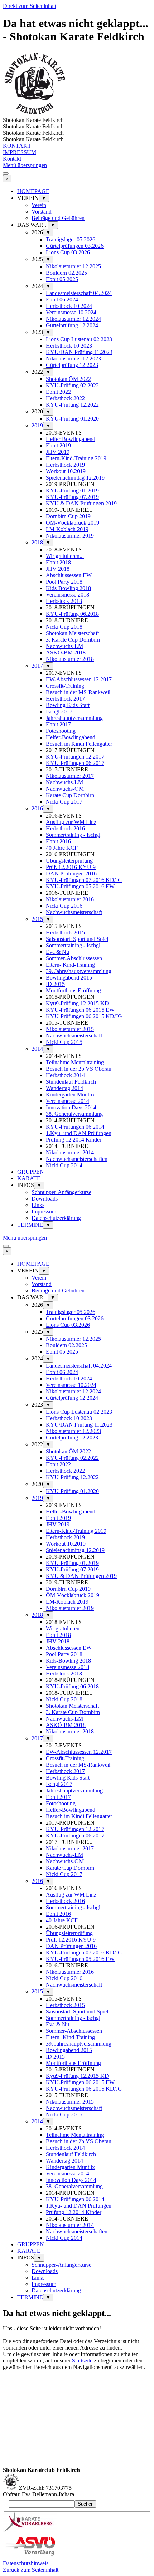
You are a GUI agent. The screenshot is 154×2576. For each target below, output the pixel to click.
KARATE (29, 1178)
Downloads (45, 1199)
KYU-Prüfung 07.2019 (72, 497)
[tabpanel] (77, 2396)
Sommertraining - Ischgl (73, 835)
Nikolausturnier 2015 (70, 1029)
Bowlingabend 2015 (69, 978)
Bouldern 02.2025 (66, 273)
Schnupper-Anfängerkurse (61, 1192)
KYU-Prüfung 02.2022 (72, 385)
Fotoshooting (61, 731)
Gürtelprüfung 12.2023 (72, 365)
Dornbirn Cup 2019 (68, 516)
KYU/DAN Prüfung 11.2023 (79, 352)
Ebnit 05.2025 (62, 279)
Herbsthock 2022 (65, 398)
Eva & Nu (57, 952)
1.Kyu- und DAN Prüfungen (79, 1133)
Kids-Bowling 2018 (68, 588)
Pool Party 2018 (64, 582)
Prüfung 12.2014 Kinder (74, 1140)
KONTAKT (17, 146)
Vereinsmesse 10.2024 (71, 312)
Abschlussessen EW (69, 575)
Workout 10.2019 (66, 471)
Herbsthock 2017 (65, 699)
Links (38, 1205)
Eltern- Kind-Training (70, 965)
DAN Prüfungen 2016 (71, 874)
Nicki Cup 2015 (64, 1042)
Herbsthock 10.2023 (69, 346)
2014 (37, 1049)
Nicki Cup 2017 (64, 802)
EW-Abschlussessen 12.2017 (79, 679)
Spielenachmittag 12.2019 (75, 478)
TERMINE (30, 1225)
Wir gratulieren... (65, 556)
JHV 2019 (58, 452)
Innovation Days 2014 (71, 1107)
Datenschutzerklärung (56, 1218)
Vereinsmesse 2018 (68, 595)
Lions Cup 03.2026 (68, 252)
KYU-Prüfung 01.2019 (72, 490)
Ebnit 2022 (58, 392)
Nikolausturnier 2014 (70, 1152)
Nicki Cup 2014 (64, 1165)
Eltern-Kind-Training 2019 (76, 458)
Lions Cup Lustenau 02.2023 (79, 339)
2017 (37, 666)
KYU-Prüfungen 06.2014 (75, 1127)
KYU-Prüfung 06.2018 (72, 614)
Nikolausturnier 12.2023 (73, 359)
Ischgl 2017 (59, 712)
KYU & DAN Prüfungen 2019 (81, 503)
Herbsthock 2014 (65, 1075)
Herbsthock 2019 (65, 465)
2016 (37, 808)
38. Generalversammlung (74, 1114)
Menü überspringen (25, 165)
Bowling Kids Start (68, 705)
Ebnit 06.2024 (62, 300)
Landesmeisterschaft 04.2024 (79, 293)
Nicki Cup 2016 (64, 906)
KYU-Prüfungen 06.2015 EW (80, 1010)
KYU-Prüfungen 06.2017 (75, 763)
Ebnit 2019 (58, 445)
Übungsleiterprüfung (69, 861)
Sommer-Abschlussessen (74, 958)
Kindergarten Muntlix (70, 1095)
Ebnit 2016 (58, 841)
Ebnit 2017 (58, 724)
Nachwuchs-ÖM (65, 789)
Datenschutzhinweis (26, 2563)
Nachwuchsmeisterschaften (77, 1159)
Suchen (86, 2504)
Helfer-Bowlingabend (71, 439)
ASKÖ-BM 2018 (66, 652)
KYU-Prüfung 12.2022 (72, 405)
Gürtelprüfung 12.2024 (72, 325)
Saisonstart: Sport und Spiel (77, 939)
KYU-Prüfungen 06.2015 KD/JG (84, 1016)
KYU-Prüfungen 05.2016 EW (80, 886)
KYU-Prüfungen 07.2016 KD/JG (84, 880)
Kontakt (12, 159)
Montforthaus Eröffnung (73, 990)
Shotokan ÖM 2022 (68, 379)
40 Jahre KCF (62, 848)
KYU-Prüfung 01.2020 (72, 419)
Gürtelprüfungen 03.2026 (75, 246)
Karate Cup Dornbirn (70, 795)
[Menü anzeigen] (6, 173)
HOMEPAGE (33, 191)
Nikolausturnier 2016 (70, 899)
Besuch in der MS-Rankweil (78, 692)
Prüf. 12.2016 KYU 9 (71, 867)
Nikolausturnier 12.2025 (73, 266)
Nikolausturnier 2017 (70, 776)
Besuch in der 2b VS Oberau (79, 1069)
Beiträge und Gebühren (58, 218)
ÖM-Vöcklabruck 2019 (73, 523)
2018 (37, 542)
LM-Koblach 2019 (67, 529)
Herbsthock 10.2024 (69, 306)
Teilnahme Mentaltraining (75, 1062)
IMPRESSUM (20, 152)
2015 (37, 919)
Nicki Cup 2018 (64, 627)
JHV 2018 (58, 569)
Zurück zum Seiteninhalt (31, 2570)
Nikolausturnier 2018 (70, 659)
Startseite (82, 2361)
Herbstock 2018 (64, 601)
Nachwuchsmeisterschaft (74, 912)
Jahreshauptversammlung (74, 718)
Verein (39, 205)
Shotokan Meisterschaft (72, 633)
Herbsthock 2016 (65, 828)
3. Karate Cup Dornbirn (73, 640)
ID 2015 (55, 984)
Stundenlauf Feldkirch (71, 1082)
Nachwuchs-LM (64, 646)
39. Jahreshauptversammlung (79, 971)
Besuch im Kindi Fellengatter (79, 744)
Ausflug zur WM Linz (71, 822)
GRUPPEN (31, 1172)
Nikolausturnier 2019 (70, 536)
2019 (37, 425)
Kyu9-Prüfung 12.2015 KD (77, 1003)
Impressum (44, 1211)
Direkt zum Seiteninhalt (30, 6)
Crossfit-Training (65, 686)
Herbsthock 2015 (65, 933)
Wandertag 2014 (64, 1088)
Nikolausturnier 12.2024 (73, 319)
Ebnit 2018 (58, 562)
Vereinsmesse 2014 (68, 1101)
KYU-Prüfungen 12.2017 (75, 757)
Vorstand (42, 212)
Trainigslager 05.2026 (71, 239)
